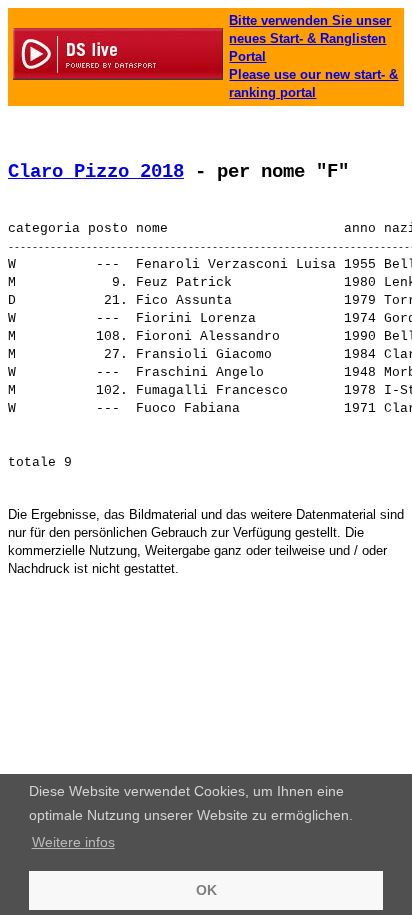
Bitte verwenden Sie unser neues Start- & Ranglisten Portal (310, 38)
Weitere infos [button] (73, 842)
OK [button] (206, 890)
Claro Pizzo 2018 (96, 172)
